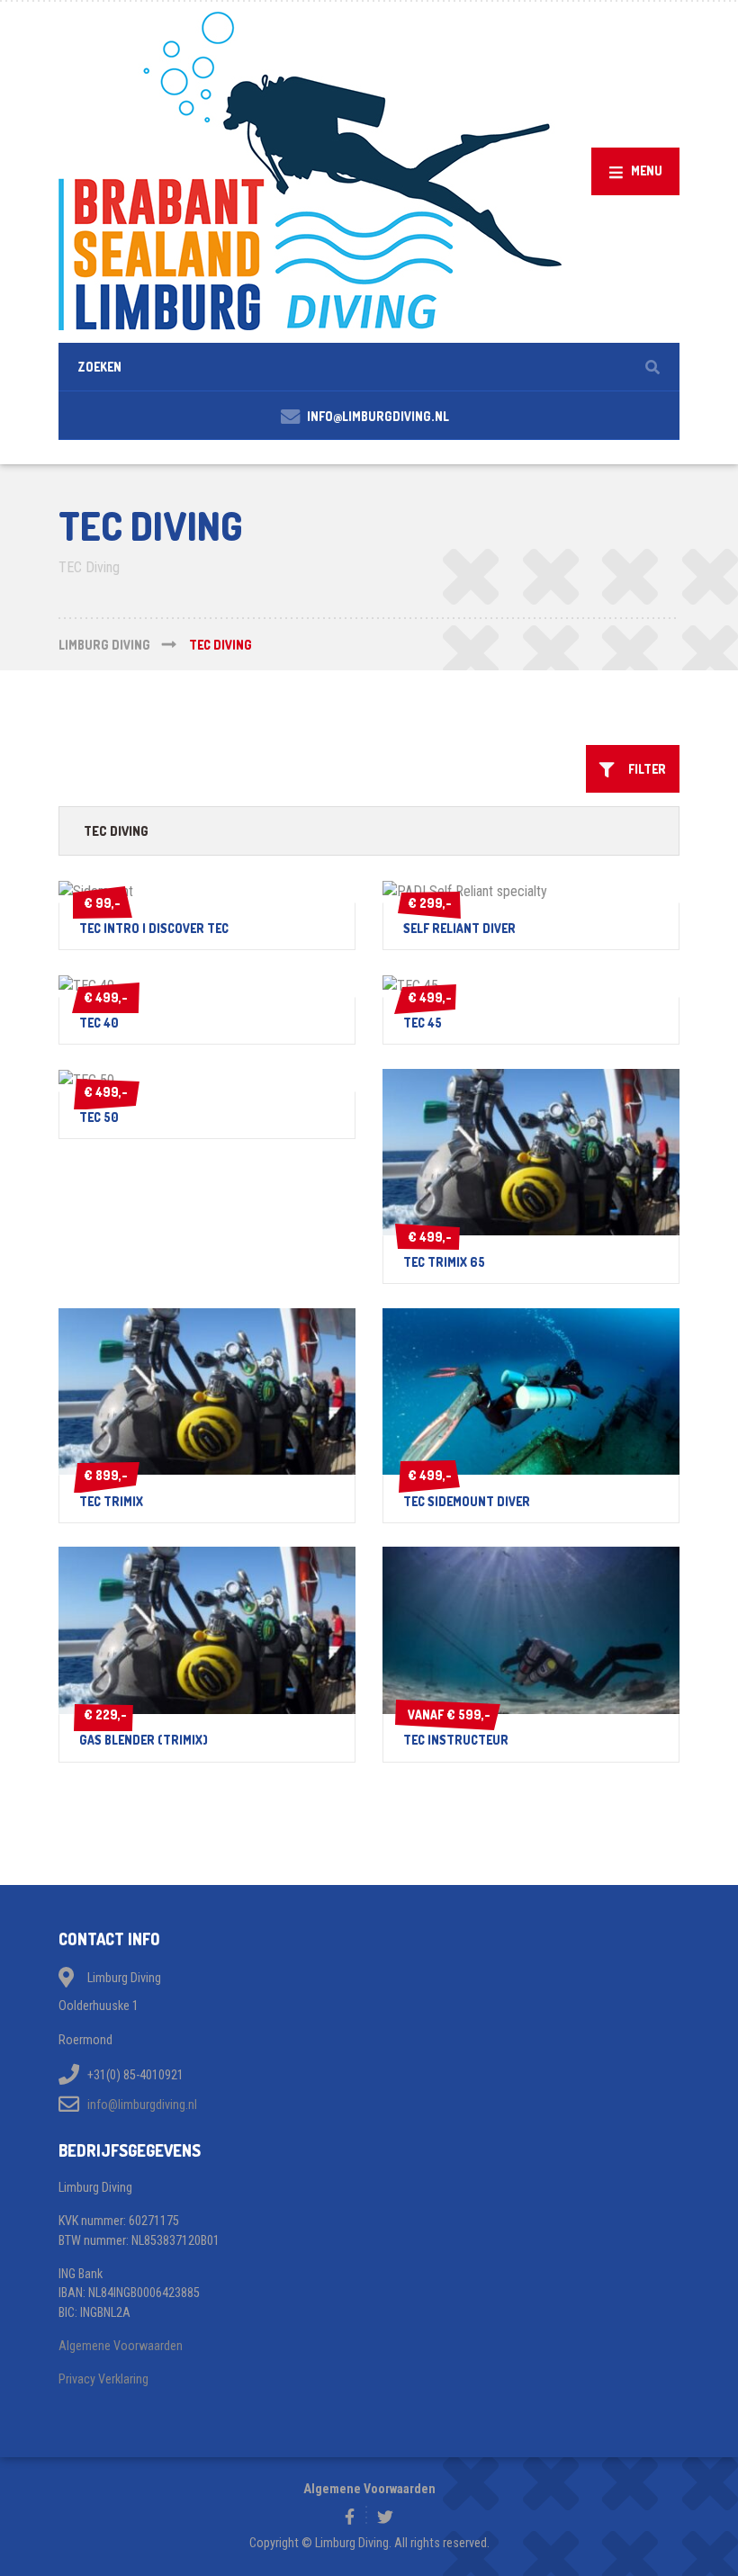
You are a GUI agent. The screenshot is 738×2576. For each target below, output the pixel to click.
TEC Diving (116, 830)
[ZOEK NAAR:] (369, 367)
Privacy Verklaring (103, 2379)
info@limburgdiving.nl (142, 2105)
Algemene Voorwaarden (121, 2346)
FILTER (643, 769)
